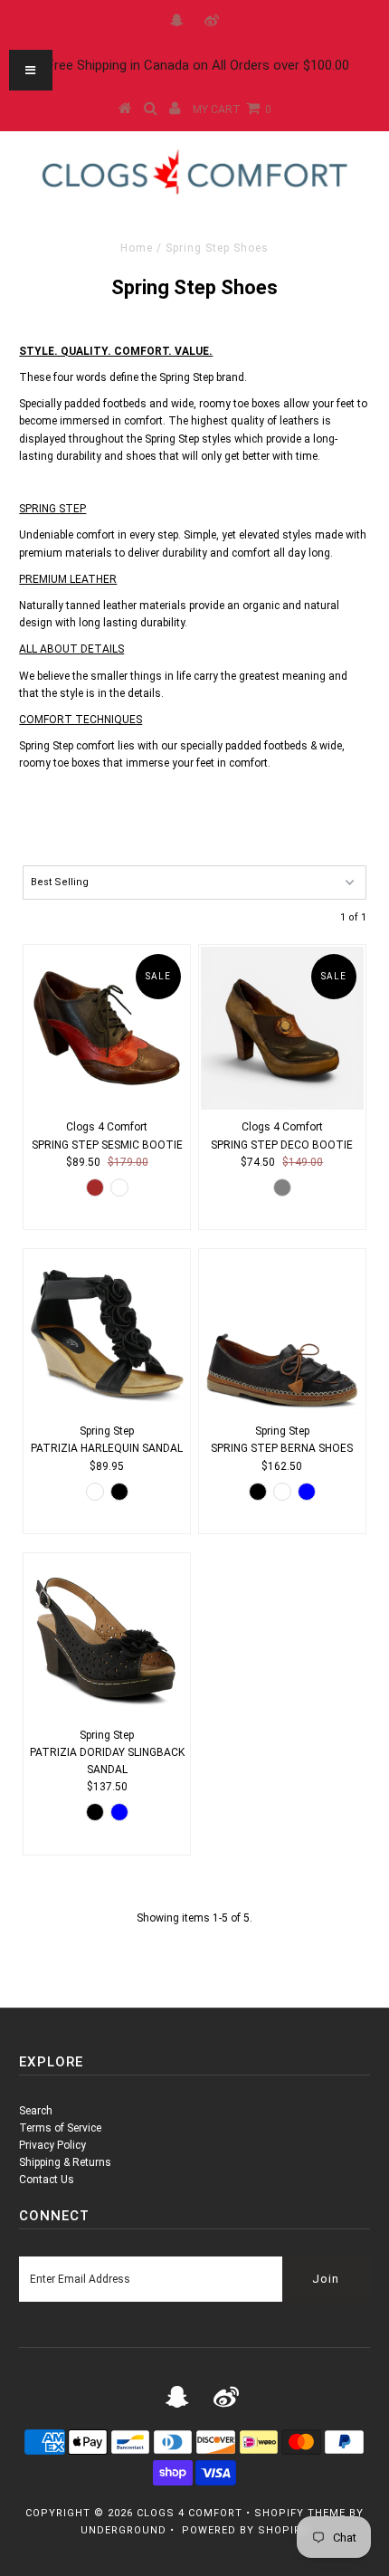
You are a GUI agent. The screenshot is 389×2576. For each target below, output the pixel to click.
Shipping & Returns (65, 2162)
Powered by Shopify (245, 2530)
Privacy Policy (52, 2145)
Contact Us (47, 2180)
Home (137, 248)
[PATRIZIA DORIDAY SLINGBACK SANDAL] (107, 1636)
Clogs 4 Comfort (190, 2513)
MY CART (232, 110)
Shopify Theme (300, 2513)
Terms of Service (60, 2128)
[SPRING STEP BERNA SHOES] (282, 1332)
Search (36, 2111)
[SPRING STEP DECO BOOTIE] (282, 1028)
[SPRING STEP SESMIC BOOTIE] (107, 1028)
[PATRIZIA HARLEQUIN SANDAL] (107, 1332)
